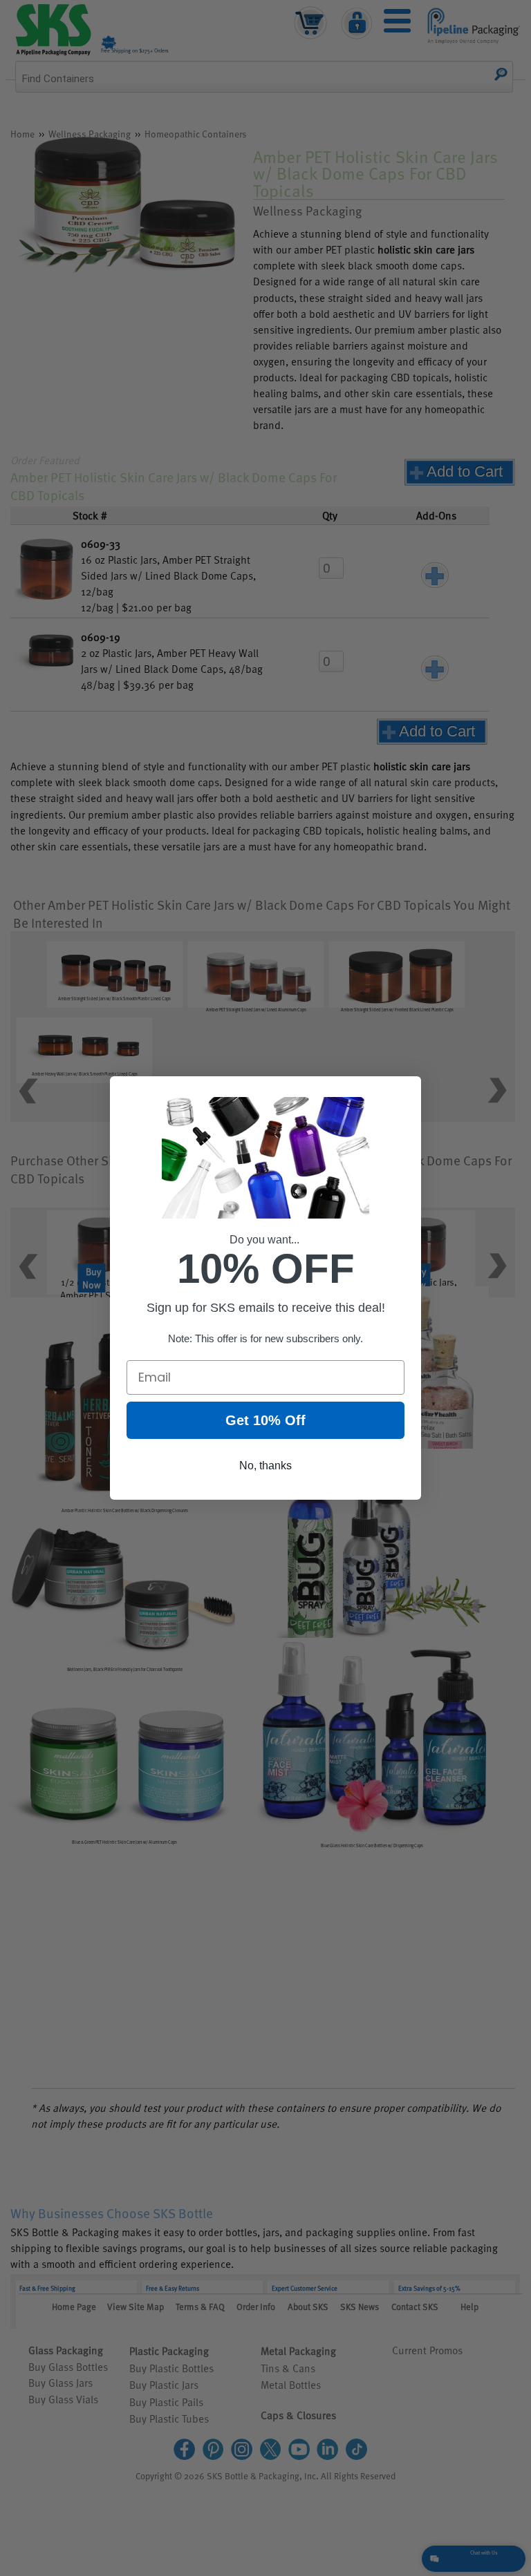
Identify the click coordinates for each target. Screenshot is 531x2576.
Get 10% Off (265, 1420)
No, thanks (265, 1466)
